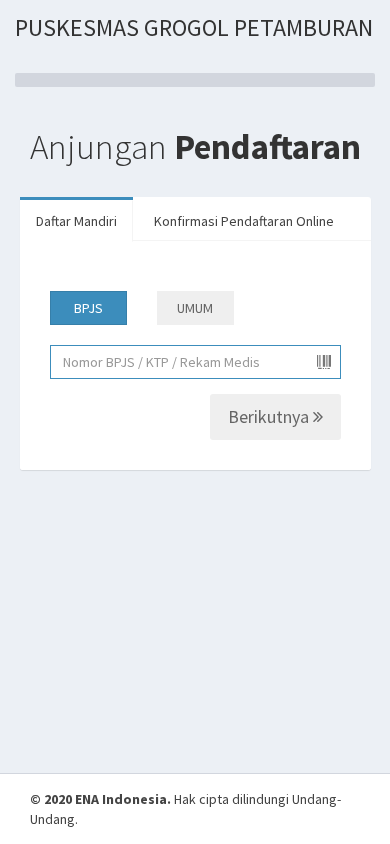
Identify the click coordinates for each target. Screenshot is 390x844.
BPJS (88, 308)
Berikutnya (270, 416)
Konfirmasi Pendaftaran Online (244, 221)
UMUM (195, 308)
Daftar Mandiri (76, 221)
